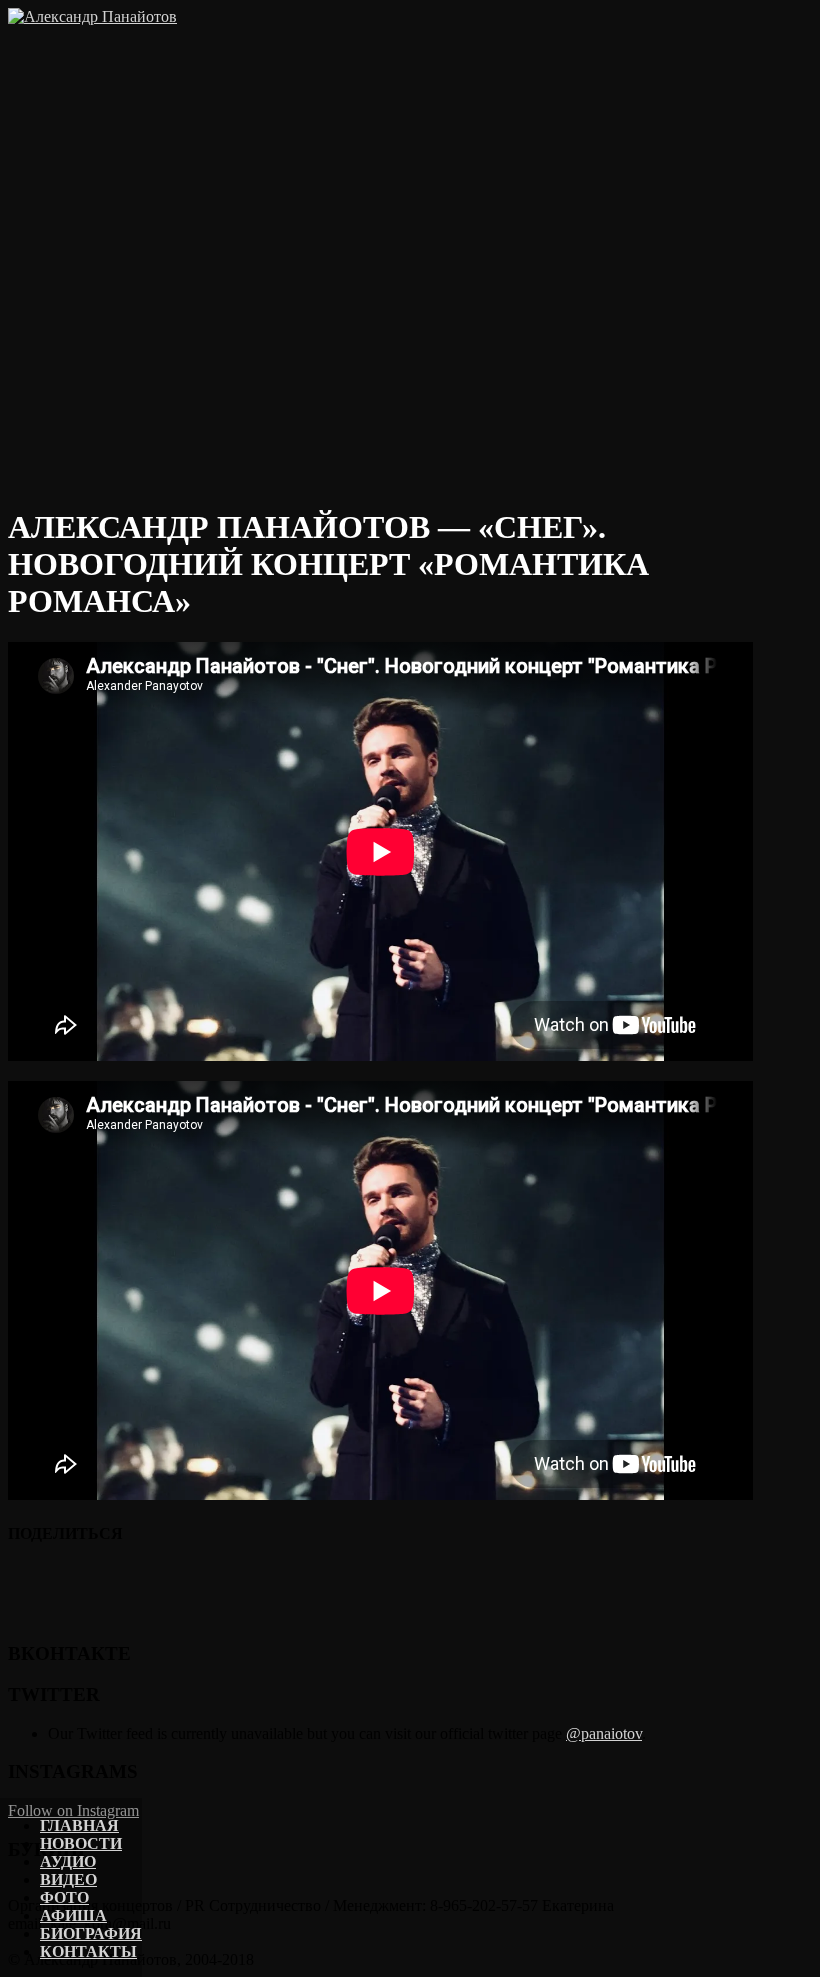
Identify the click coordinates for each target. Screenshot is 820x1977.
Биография (91, 1933)
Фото (64, 1897)
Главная (79, 1825)
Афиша (73, 1915)
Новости (81, 1843)
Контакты (88, 1951)
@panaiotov (604, 1733)
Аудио (68, 1861)
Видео (68, 1879)
